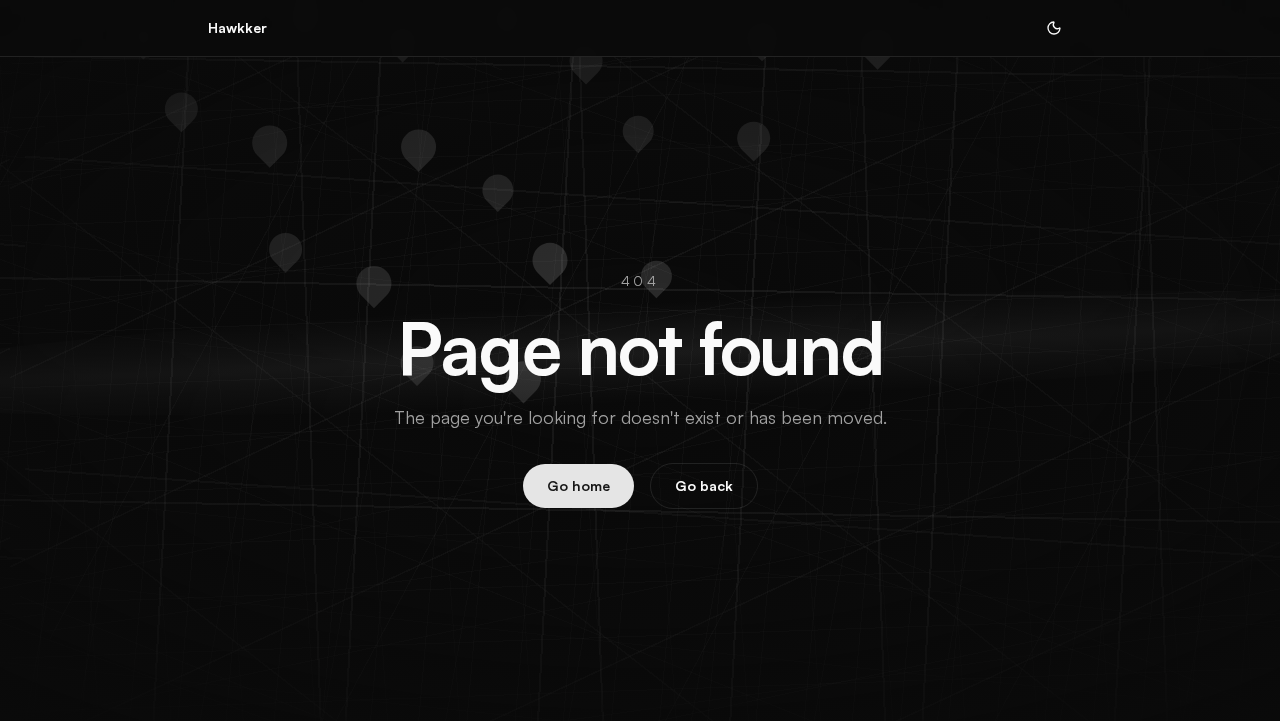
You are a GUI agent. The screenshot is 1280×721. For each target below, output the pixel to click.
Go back (704, 485)
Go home (578, 485)
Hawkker (237, 27)
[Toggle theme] (1054, 28)
